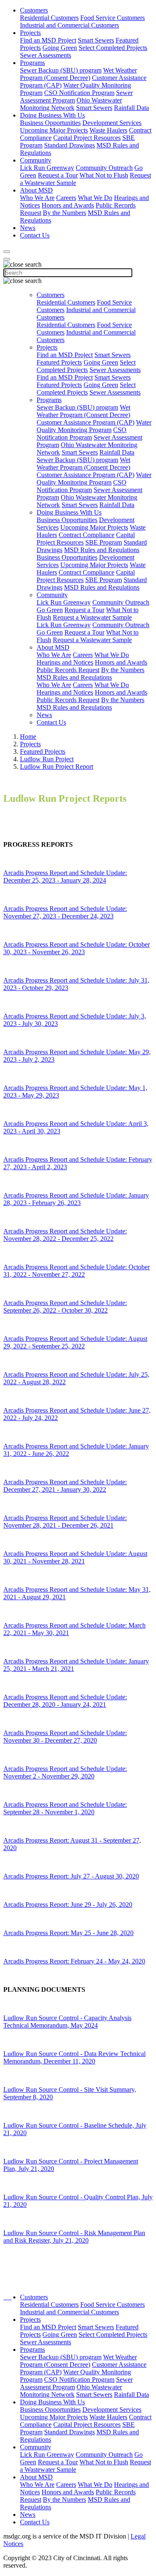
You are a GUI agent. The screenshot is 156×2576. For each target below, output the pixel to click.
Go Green (50, 610)
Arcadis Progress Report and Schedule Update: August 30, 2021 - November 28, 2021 (75, 1557)
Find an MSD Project (48, 40)
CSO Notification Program (79, 93)
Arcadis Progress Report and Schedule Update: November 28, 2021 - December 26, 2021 (65, 1522)
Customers (34, 10)
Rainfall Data (131, 108)
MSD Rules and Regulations (102, 550)
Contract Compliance (87, 535)
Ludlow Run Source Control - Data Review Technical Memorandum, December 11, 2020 (74, 2057)
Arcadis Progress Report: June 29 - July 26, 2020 (68, 1904)
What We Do (95, 198)
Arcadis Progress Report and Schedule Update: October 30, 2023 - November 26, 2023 (77, 948)
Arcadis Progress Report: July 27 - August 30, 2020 (71, 1876)
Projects (30, 33)
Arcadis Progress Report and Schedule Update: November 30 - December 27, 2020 (65, 1737)
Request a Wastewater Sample (92, 617)
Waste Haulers (108, 130)
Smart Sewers (96, 40)
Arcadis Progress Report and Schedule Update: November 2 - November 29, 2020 (65, 1772)
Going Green (60, 48)
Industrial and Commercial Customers (69, 25)
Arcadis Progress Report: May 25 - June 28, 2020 (68, 1933)
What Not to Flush (104, 175)
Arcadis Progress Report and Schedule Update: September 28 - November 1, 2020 (65, 1808)
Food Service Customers (113, 18)
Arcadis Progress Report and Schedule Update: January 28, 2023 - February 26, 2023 (76, 1199)
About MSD (36, 190)
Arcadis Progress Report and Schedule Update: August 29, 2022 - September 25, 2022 (75, 1342)
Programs (32, 63)
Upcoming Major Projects (54, 130)
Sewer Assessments (46, 55)
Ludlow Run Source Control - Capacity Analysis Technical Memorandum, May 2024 (67, 2022)
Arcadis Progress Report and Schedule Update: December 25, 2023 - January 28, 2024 (65, 877)
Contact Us (35, 235)
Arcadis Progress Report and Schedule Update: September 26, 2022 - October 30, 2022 (65, 1307)
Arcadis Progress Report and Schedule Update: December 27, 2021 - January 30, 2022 (65, 1486)
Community (36, 160)
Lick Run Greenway (47, 168)
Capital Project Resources (87, 138)
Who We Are (37, 198)
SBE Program (104, 542)
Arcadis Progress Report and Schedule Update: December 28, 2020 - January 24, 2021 (65, 1701)
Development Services (112, 123)
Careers (66, 198)
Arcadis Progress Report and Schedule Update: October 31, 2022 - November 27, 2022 (77, 1271)
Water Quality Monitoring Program (94, 426)
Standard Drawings (69, 145)
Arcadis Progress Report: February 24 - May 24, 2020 (74, 1961)
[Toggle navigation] (7, 259)
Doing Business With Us (52, 115)
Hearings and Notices (65, 662)
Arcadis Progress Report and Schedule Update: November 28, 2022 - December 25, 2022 (65, 1235)
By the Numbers (64, 213)
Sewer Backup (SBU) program (61, 70)
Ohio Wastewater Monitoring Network (71, 104)
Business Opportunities (50, 123)
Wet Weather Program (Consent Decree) (78, 74)
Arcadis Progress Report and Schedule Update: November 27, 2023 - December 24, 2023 (65, 912)
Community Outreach (104, 168)
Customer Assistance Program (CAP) (85, 422)
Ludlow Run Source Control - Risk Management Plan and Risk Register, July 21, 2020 (74, 2237)
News (28, 228)
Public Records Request (68, 670)
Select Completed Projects (113, 48)
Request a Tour (58, 175)
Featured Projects (59, 362)
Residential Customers (49, 18)
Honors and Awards (68, 205)
